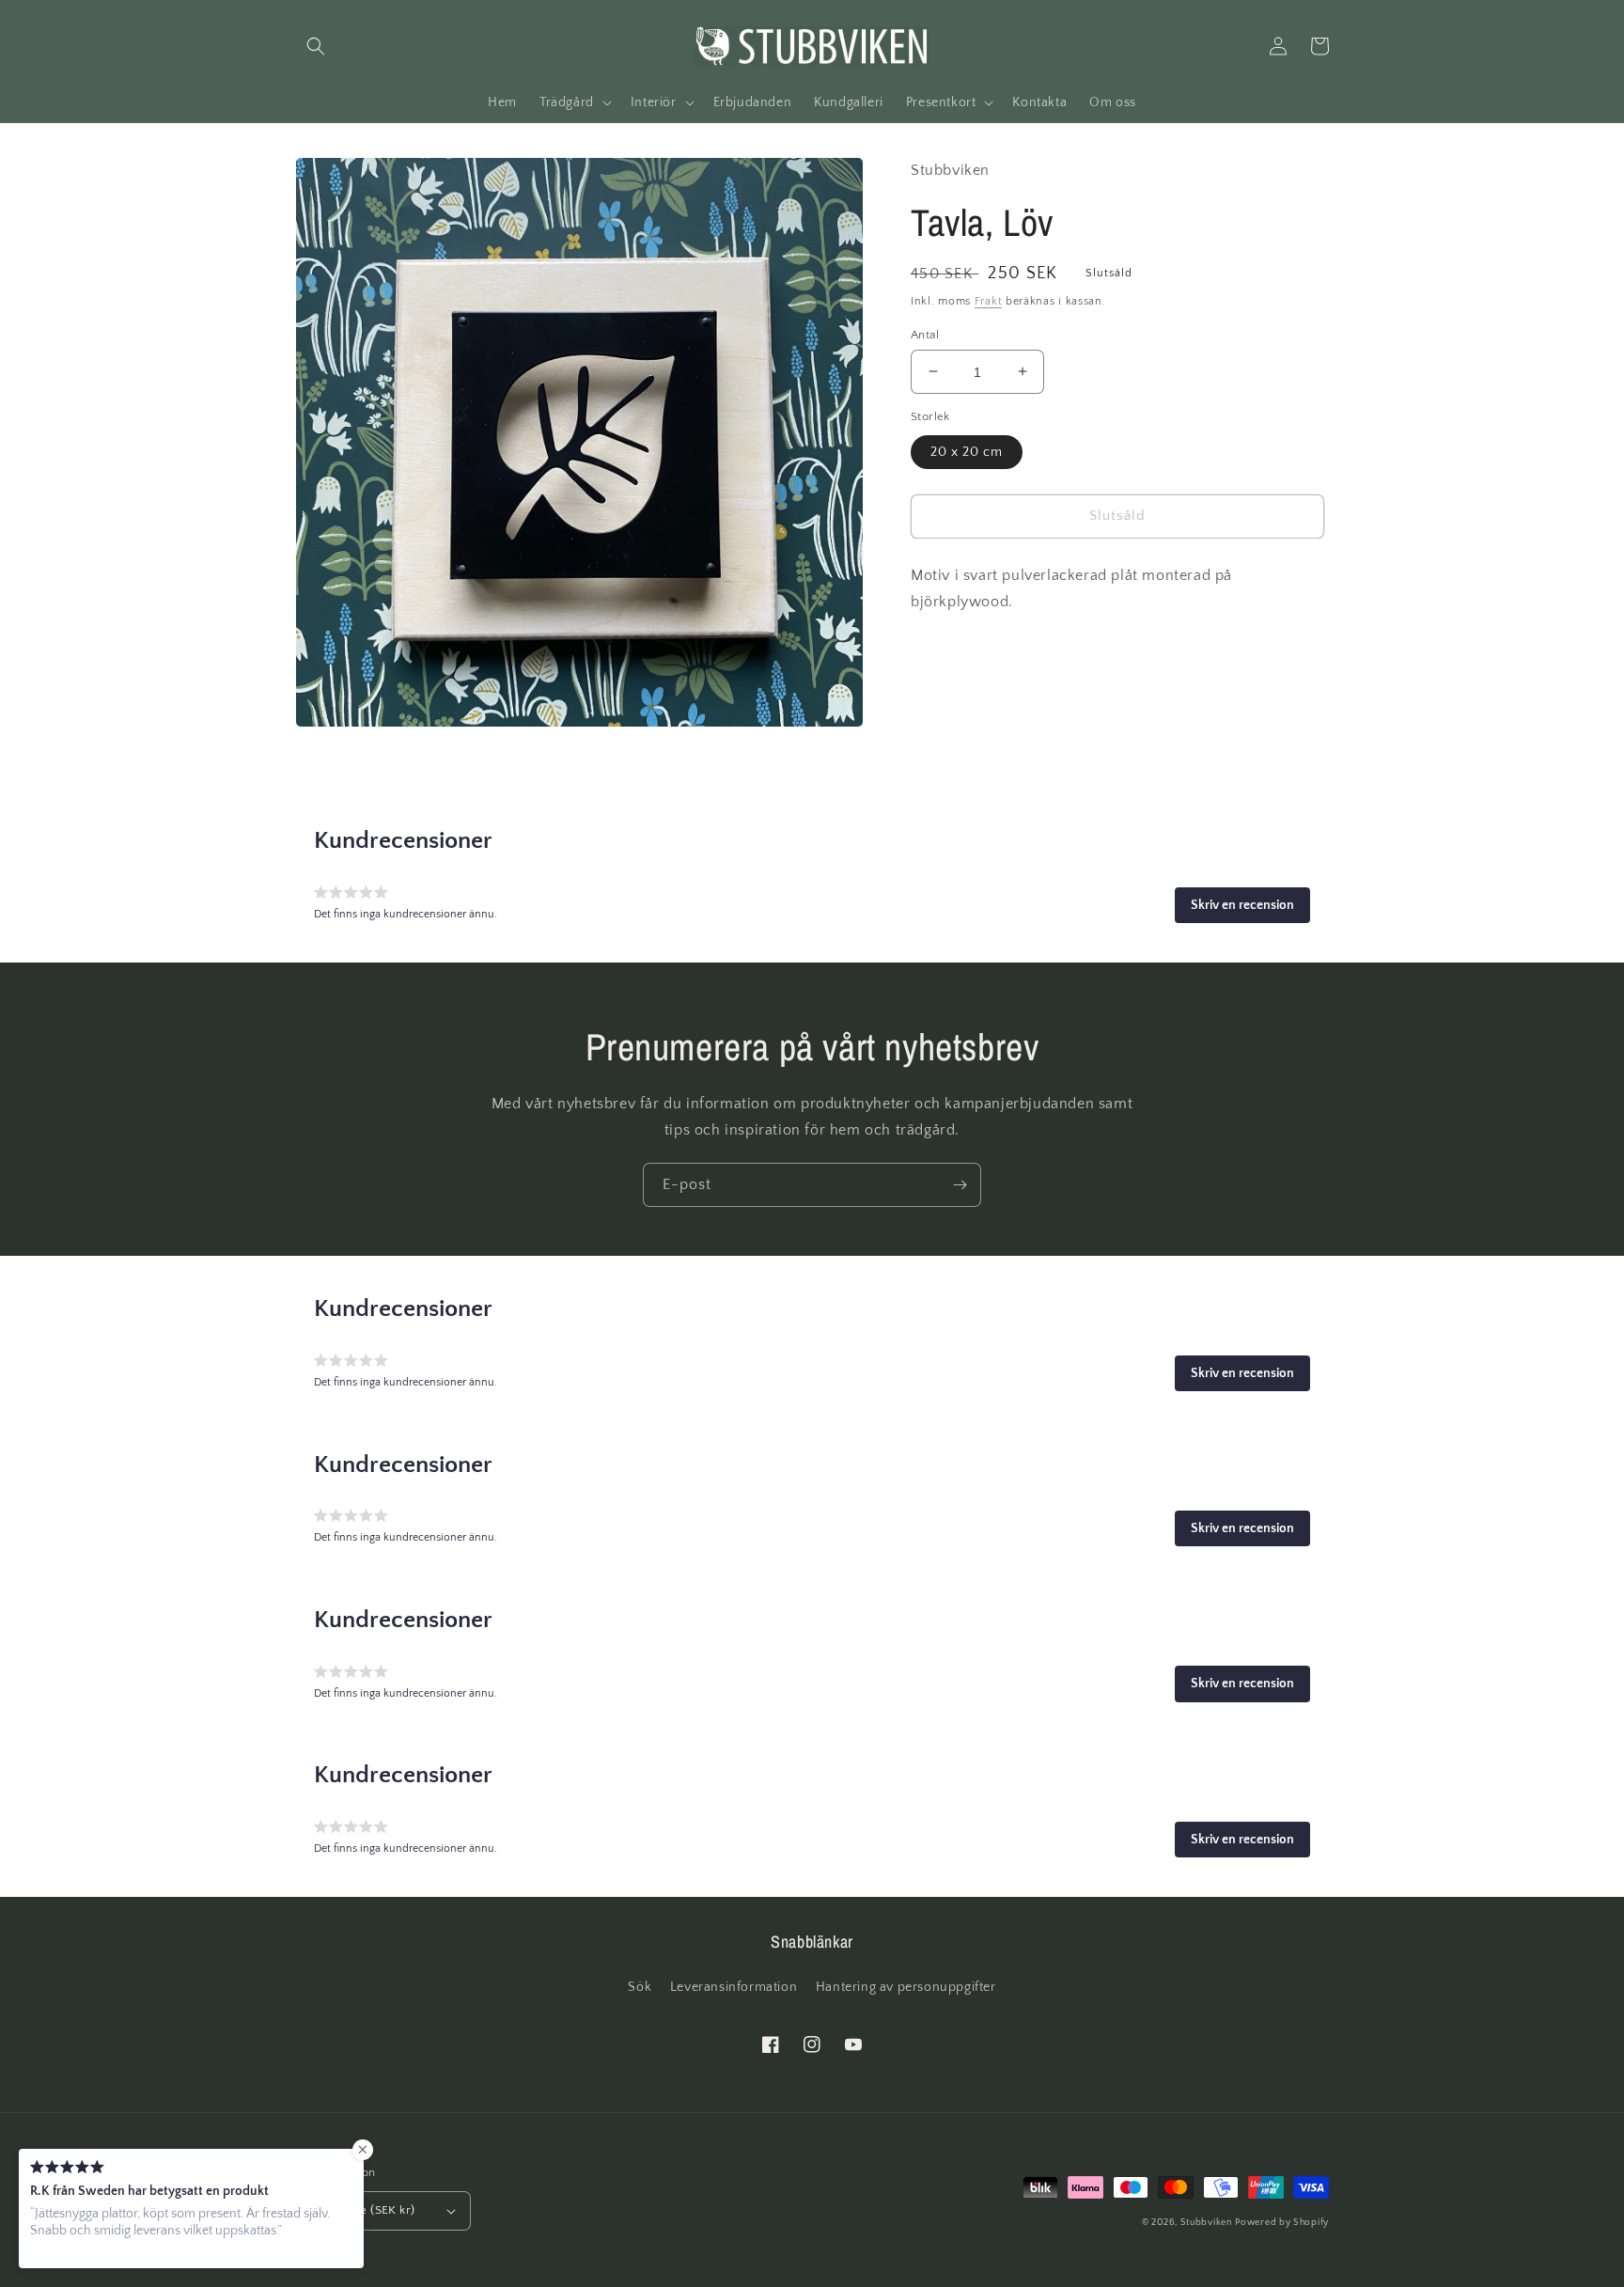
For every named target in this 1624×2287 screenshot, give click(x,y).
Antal (925, 334)
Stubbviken (1206, 2223)
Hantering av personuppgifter (906, 1987)
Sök (640, 1987)
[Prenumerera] (960, 1185)
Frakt (989, 301)
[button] (316, 46)
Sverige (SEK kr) (369, 2210)
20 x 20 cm (967, 451)
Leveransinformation (734, 1987)
